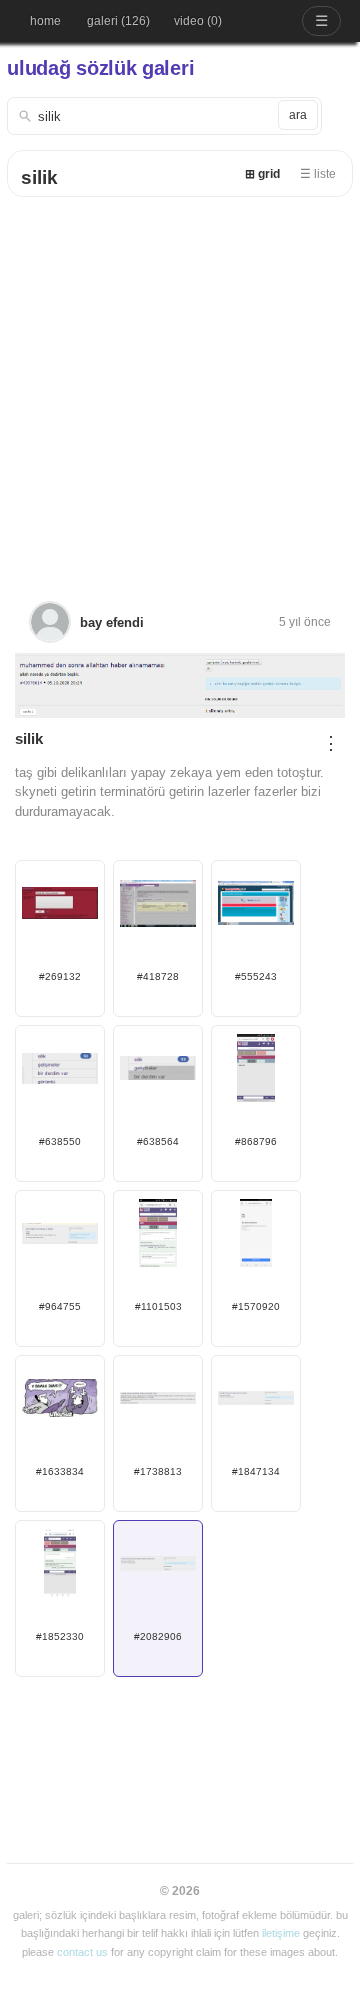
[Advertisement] (180, 387)
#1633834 (60, 1471)
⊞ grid (262, 174)
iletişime (281, 1933)
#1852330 (60, 1636)
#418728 (158, 976)
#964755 (60, 1306)
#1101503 (158, 1306)
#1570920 (256, 1306)
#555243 (256, 976)
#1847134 (256, 1471)
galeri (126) (118, 21)
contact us (82, 1952)
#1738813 (158, 1471)
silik (39, 177)
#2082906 (158, 1636)
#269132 (60, 976)
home (45, 21)
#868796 (256, 1141)
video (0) (198, 21)
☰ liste (318, 174)
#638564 (158, 1141)
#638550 (60, 1141)
